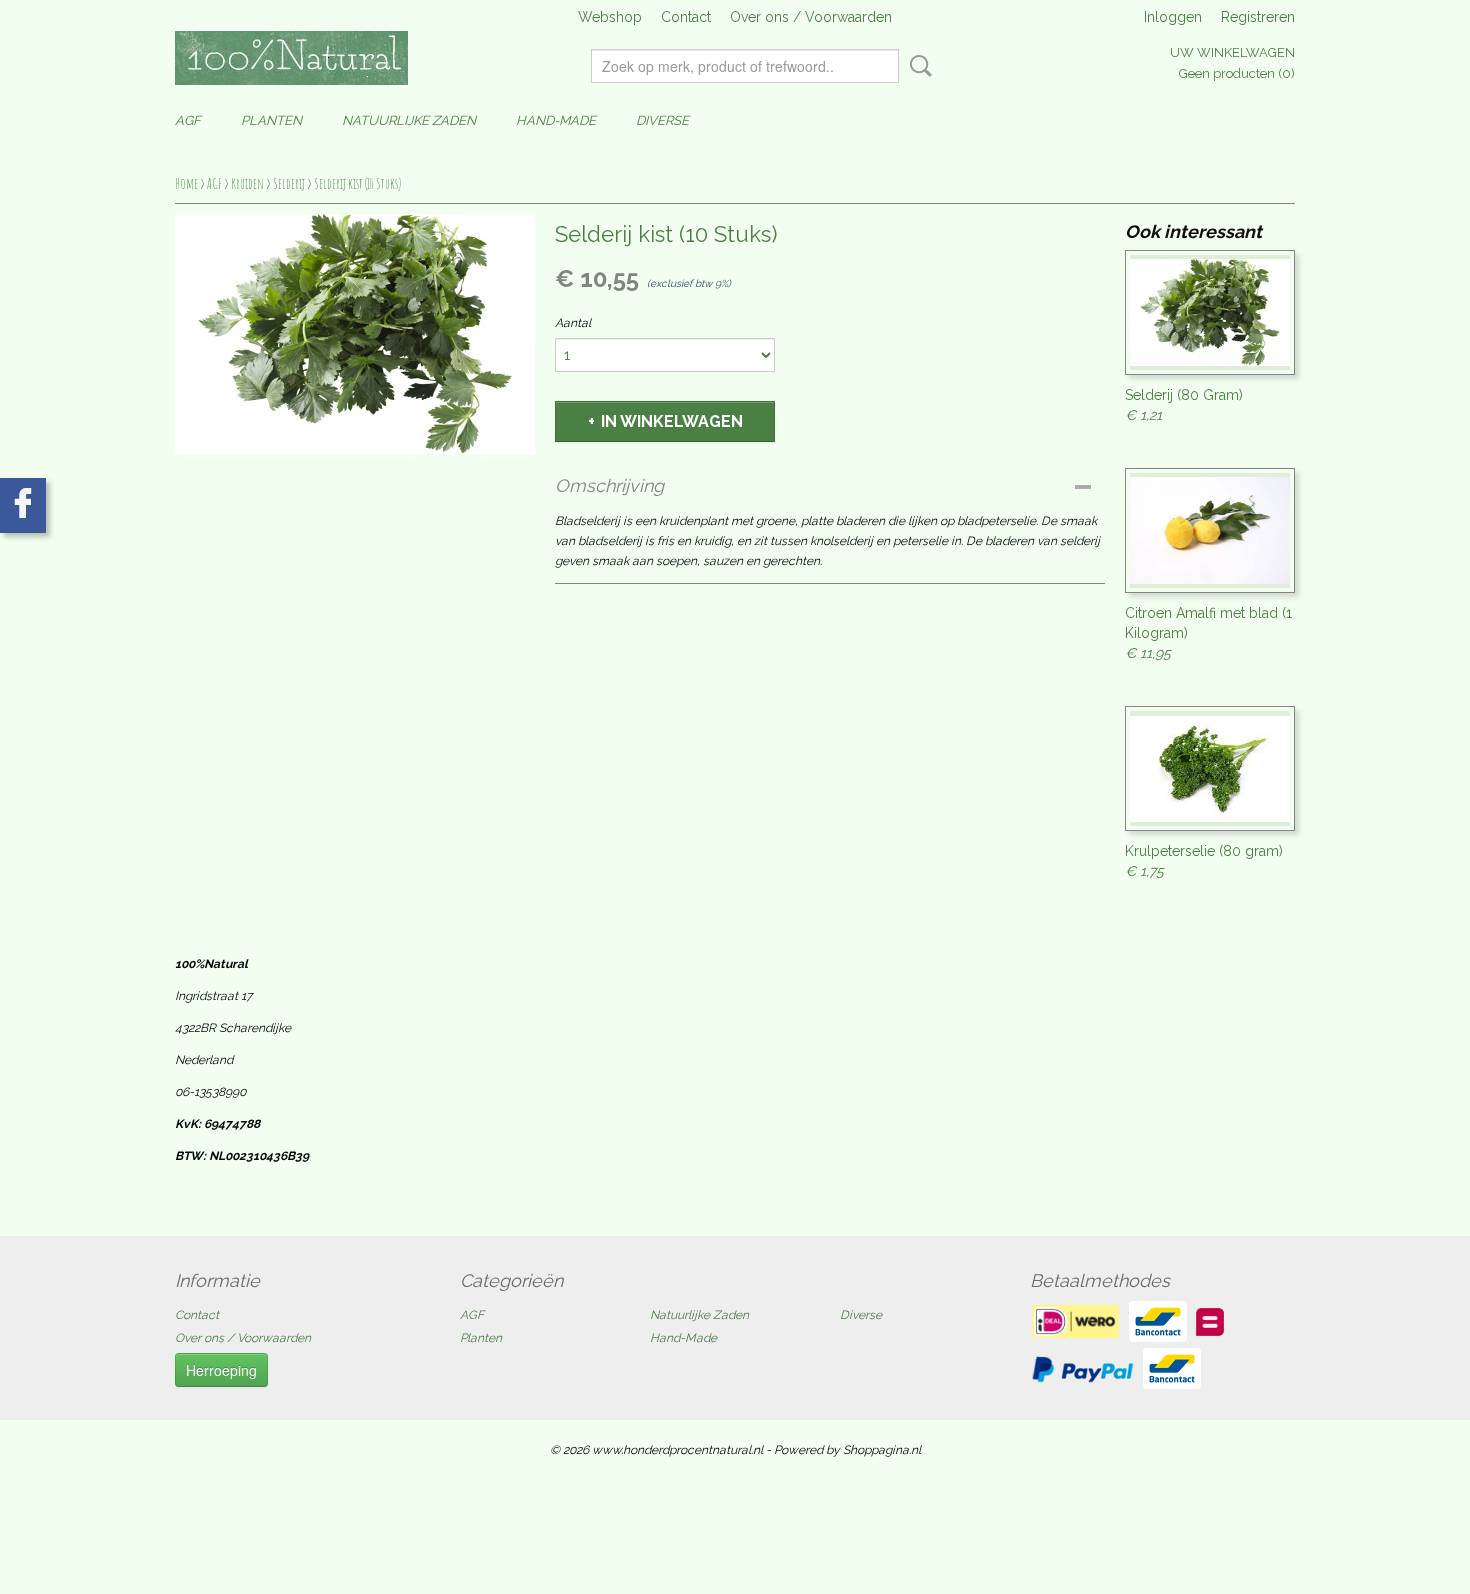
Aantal (573, 323)
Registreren (1258, 17)
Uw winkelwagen (1232, 52)
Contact (686, 17)
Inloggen (1173, 17)
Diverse (662, 120)
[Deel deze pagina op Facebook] (23, 505)
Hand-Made (556, 120)
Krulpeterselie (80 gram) (1204, 851)
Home (186, 183)
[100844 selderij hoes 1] (355, 334)
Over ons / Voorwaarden (811, 17)
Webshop (610, 17)
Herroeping (221, 1370)
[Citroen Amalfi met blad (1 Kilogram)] (1210, 530)
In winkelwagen (672, 421)
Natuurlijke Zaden (409, 120)
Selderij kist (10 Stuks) (357, 183)
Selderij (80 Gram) (1184, 395)
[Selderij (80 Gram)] (1210, 312)
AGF (188, 120)
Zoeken (917, 66)
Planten (271, 120)
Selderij (289, 183)
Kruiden (247, 183)
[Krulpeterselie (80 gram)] (1210, 768)
